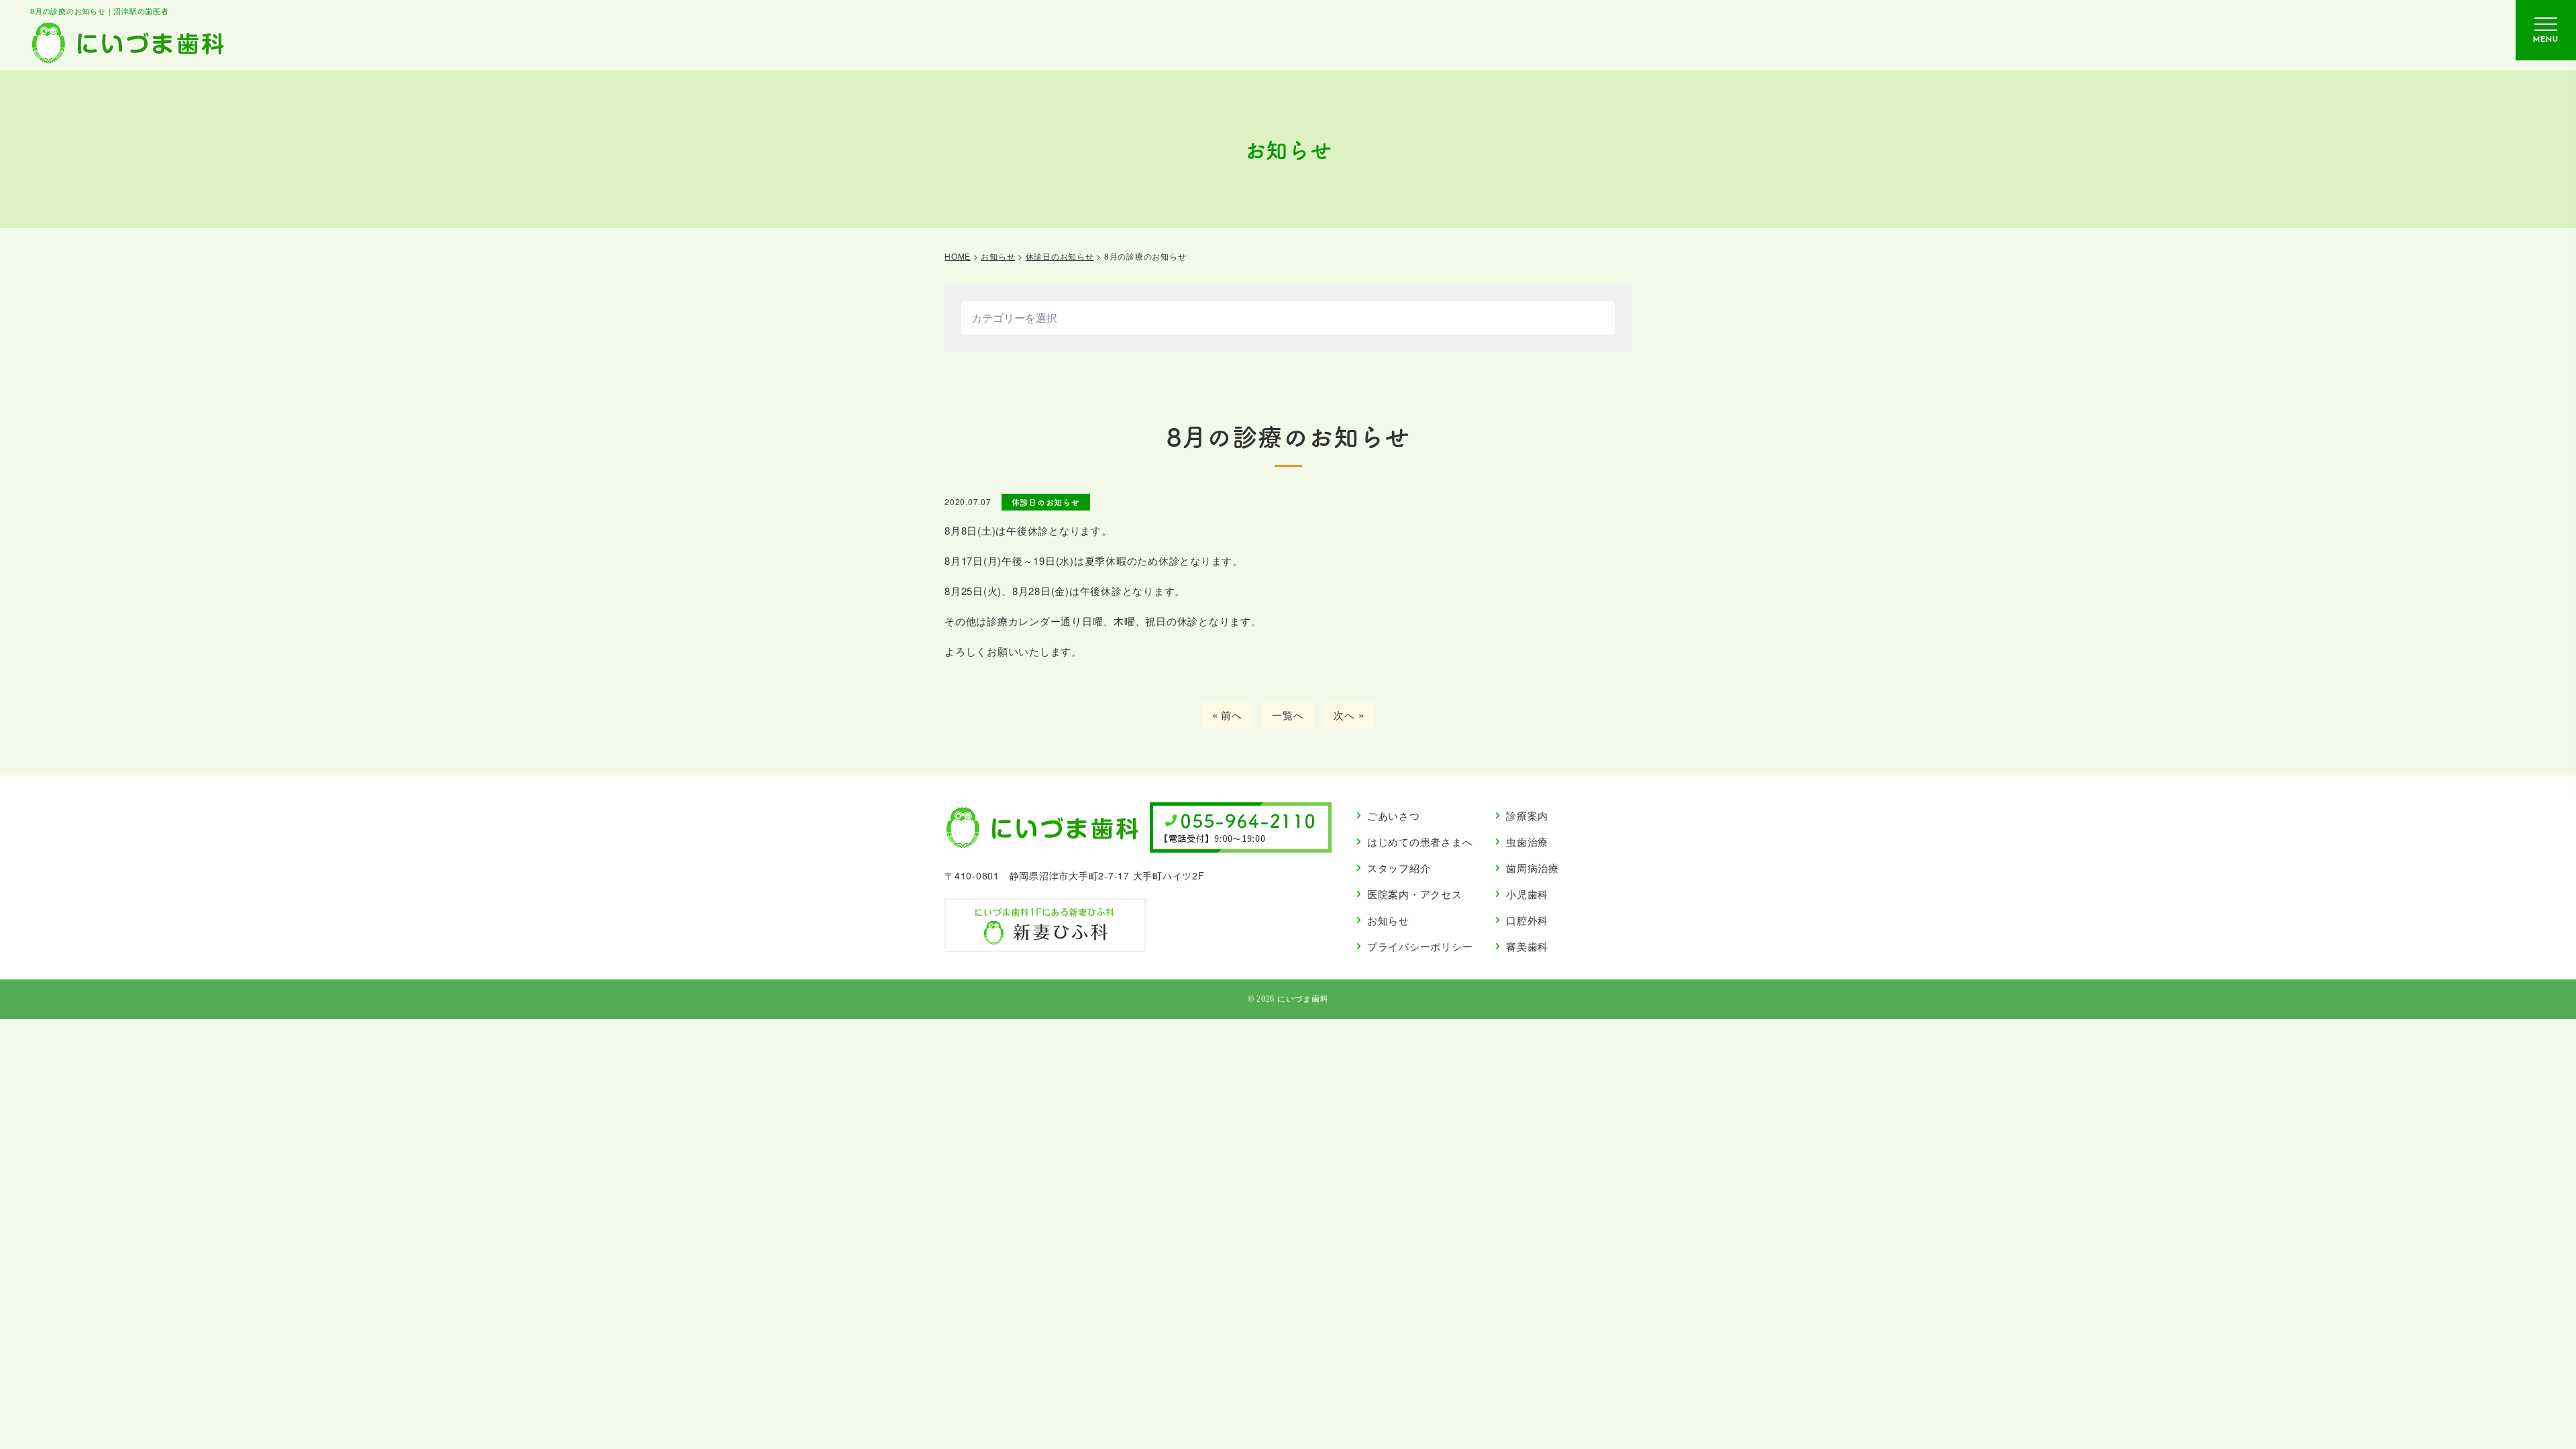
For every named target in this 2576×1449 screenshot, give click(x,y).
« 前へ (1227, 715)
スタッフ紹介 (1399, 868)
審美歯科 (1527, 946)
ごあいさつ (1394, 815)
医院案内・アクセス (1415, 894)
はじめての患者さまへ (1420, 842)
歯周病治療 (1533, 868)
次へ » (1349, 715)
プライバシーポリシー (1420, 946)
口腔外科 (1527, 920)
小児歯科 (1527, 894)
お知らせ (1388, 920)
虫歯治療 (1527, 842)
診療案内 (1527, 815)
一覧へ (1288, 715)
